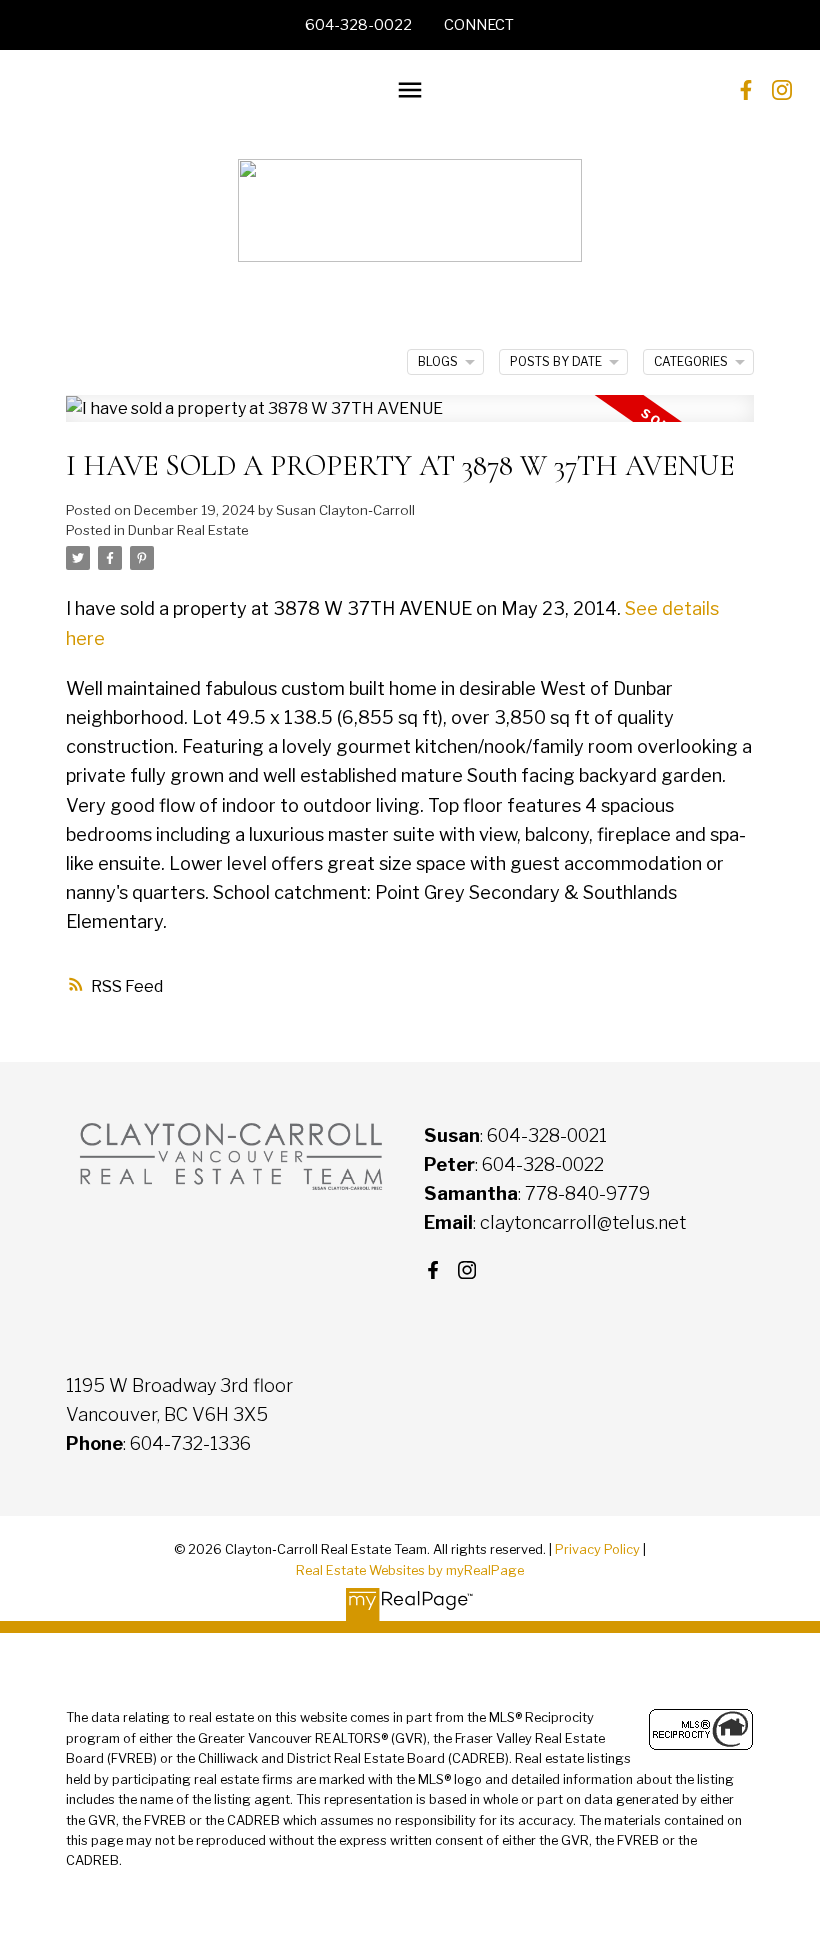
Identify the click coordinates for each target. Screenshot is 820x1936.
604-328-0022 (358, 25)
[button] (358, 25)
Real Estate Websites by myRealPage (410, 1570)
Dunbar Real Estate (188, 530)
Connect (479, 25)
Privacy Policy (597, 1549)
